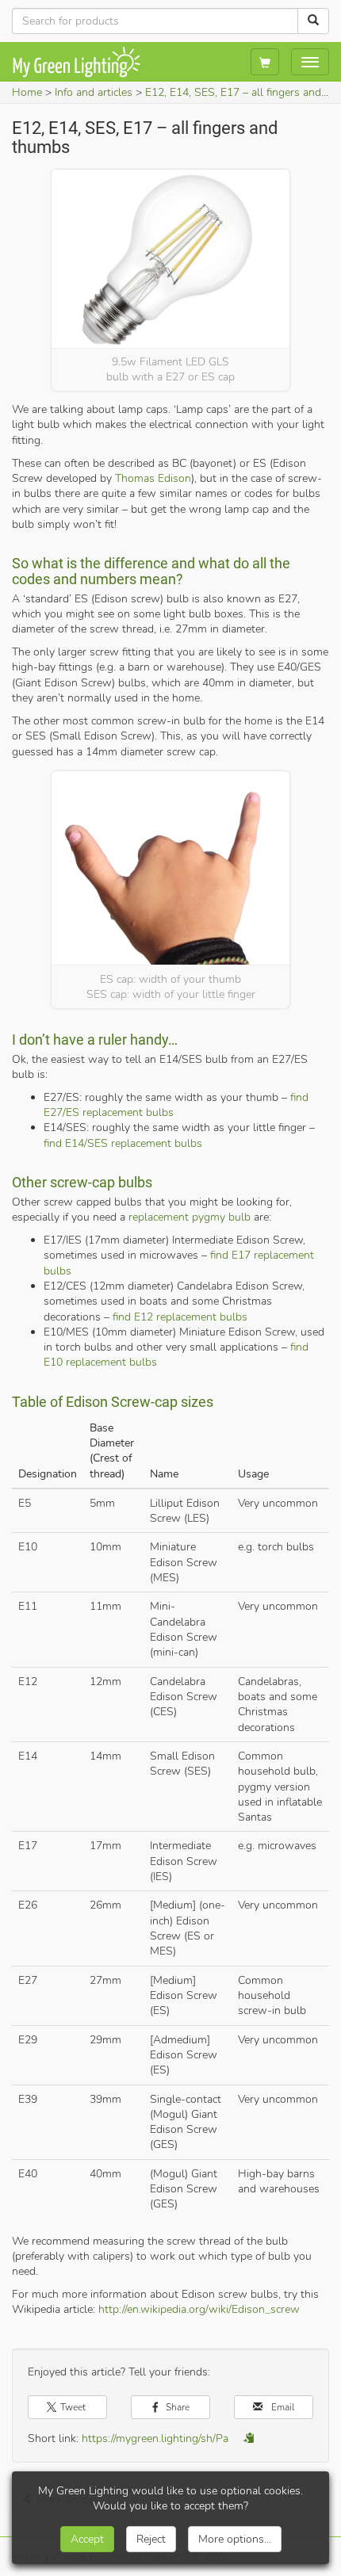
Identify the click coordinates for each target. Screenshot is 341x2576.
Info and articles (94, 92)
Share (176, 2407)
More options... (235, 2539)
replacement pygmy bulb (190, 1217)
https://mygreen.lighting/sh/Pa (155, 2438)
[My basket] (265, 62)
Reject (151, 2539)
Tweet (72, 2407)
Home (27, 92)
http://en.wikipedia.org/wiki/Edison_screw (199, 2309)
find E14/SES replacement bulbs (123, 1143)
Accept (87, 2539)
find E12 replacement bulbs (180, 1317)
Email (282, 2407)
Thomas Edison (153, 478)
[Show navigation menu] (310, 62)
